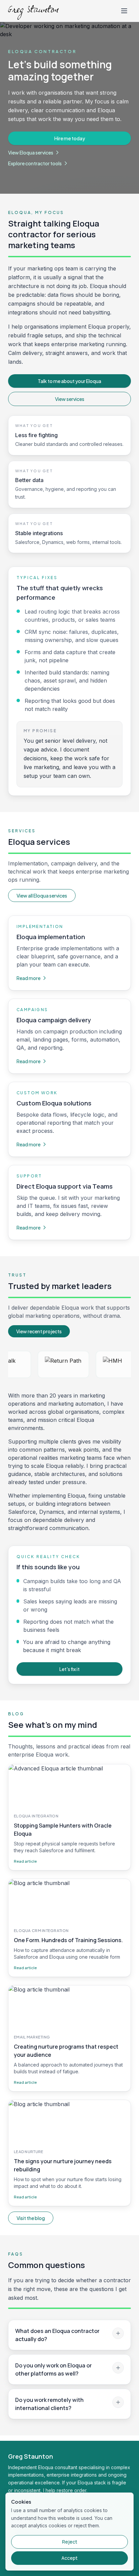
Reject (70, 2542)
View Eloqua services (31, 152)
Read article (25, 1861)
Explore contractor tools (35, 163)
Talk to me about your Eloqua (69, 381)
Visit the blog (31, 2218)
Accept (69, 2558)
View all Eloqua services (42, 896)
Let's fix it (69, 1669)
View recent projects (39, 1331)
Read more (29, 978)
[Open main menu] (124, 11)
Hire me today (70, 138)
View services (70, 399)
